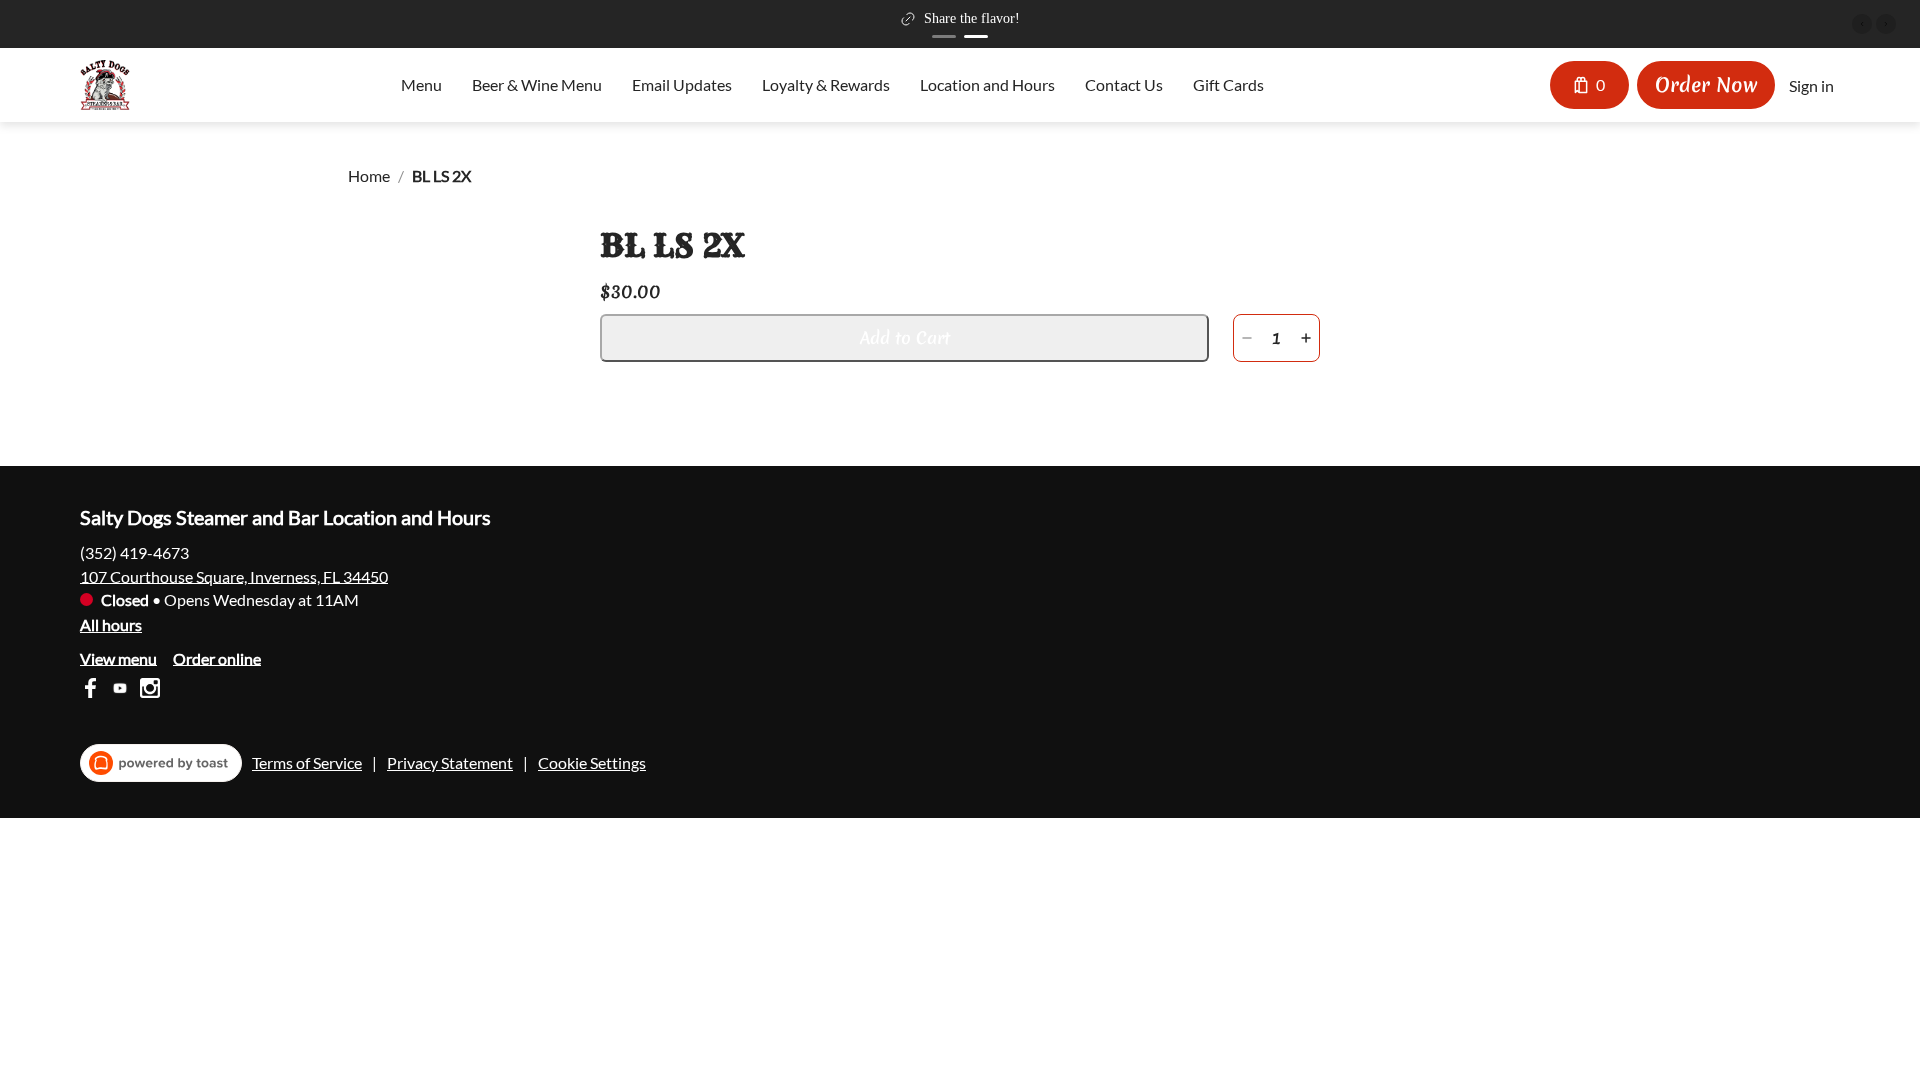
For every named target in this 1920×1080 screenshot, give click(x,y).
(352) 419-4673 (134, 551)
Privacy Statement (450, 762)
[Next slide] (1886, 24)
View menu (118, 657)
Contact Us (1124, 84)
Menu (421, 84)
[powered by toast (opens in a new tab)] (161, 763)
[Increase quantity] (1306, 338)
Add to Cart (905, 337)
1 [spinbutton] (1276, 338)
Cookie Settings (592, 762)
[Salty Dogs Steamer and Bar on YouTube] (120, 691)
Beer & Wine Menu (537, 84)
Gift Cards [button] (1228, 84)
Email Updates (682, 84)
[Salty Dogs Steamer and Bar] (105, 85)
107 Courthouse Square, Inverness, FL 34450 (234, 575)
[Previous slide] (1862, 24)
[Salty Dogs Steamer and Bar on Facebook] (92, 691)
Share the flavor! (972, 18)
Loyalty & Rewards (826, 84)
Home (369, 175)
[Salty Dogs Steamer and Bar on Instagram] (147, 691)
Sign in (1811, 85)
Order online (217, 657)
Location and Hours (987, 84)
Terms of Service (307, 762)
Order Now (1706, 84)
